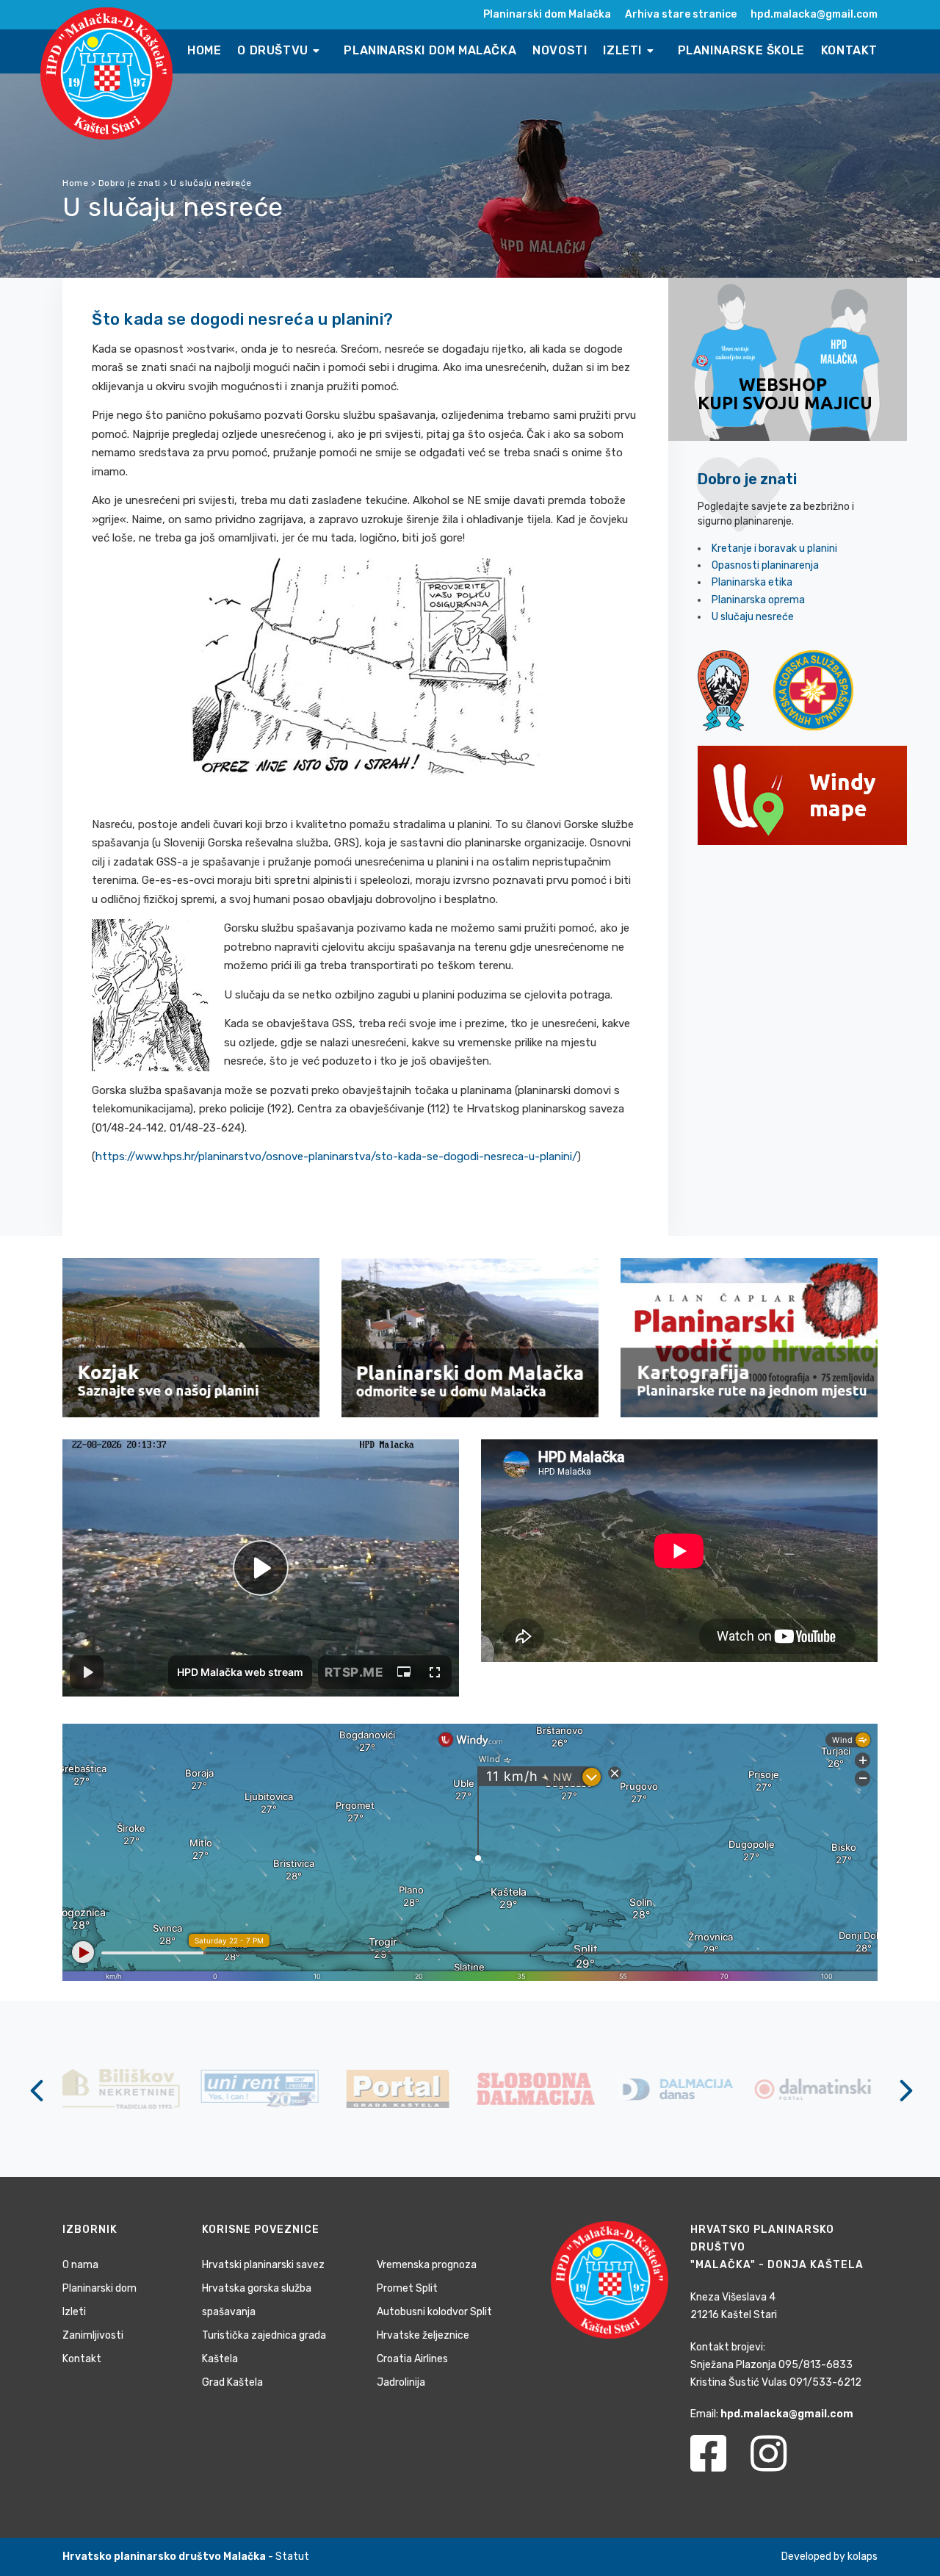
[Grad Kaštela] (817, 2088)
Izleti (624, 50)
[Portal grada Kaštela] (263, 2088)
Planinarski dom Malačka (547, 14)
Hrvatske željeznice (423, 2335)
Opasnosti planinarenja (765, 565)
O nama (80, 2265)
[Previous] (37, 2090)
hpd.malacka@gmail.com (814, 14)
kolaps (863, 2557)
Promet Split (407, 2288)
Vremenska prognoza (427, 2265)
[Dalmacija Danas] (540, 2088)
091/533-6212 (825, 2382)
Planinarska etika (752, 582)
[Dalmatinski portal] (678, 2088)
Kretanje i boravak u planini (774, 548)
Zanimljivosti (93, 2335)
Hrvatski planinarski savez (263, 2265)
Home (204, 50)
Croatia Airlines (412, 2359)
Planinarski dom (100, 2288)
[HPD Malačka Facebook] (719, 2462)
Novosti (560, 50)
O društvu (274, 50)
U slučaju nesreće (753, 617)
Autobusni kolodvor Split (434, 2312)
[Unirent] (125, 2088)
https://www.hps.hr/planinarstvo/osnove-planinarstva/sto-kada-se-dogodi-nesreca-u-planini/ (336, 1156)
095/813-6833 (816, 2365)
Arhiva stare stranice (681, 14)
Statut (292, 2557)
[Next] (903, 2090)
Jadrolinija (401, 2382)
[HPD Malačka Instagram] (780, 2462)
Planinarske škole (741, 50)
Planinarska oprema (758, 600)
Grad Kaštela (232, 2382)
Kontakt (849, 50)
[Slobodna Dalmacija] (402, 2088)
